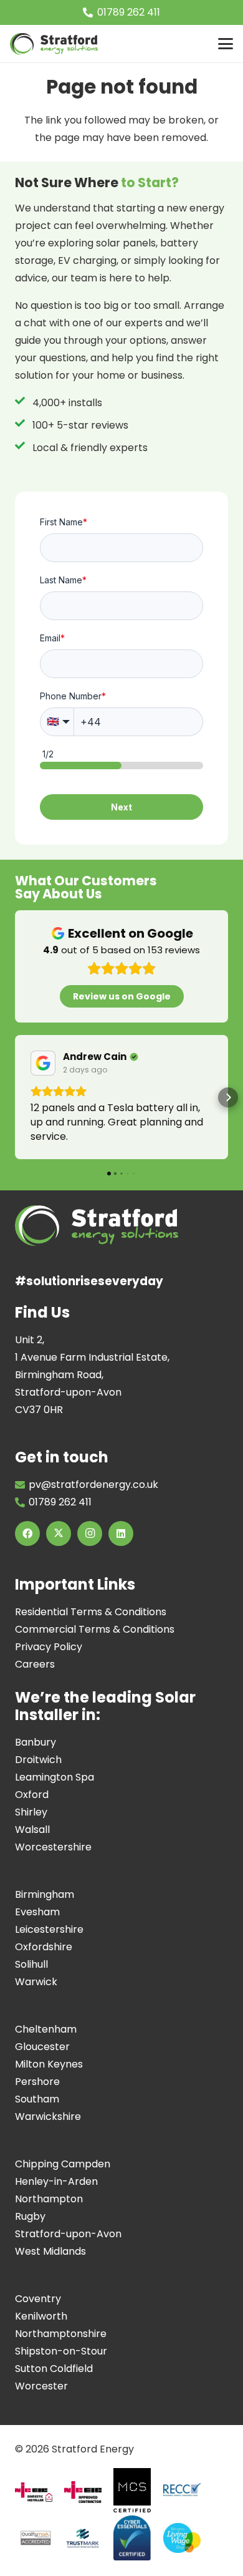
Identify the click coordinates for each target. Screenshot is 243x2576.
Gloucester (42, 2047)
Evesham (37, 1912)
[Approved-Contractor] (83, 2492)
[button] (226, 44)
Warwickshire (48, 2117)
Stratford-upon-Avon (68, 2234)
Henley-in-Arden (56, 2181)
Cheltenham (46, 2029)
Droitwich (38, 1760)
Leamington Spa (55, 1777)
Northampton (49, 2199)
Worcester (41, 2386)
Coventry (38, 2299)
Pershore (37, 2082)
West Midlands (50, 2251)
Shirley (31, 1812)
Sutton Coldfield (54, 2369)
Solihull (31, 1964)
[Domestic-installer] (34, 2492)
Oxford (32, 1795)
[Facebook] (27, 1533)
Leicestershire (49, 1929)
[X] (59, 1533)
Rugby (30, 2216)
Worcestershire (53, 1847)
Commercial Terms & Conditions (95, 1629)
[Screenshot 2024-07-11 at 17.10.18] (83, 2538)
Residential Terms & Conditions (91, 1612)
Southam (37, 2099)
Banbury (36, 1742)
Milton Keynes (49, 2064)
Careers (35, 1664)
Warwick (36, 1982)
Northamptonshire (61, 2334)
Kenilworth (41, 2316)
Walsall (32, 1830)
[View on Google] (43, 1063)
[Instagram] (90, 1533)
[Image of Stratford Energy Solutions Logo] (54, 44)
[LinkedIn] (121, 1533)
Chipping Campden (63, 2164)
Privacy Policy (49, 1647)
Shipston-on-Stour (61, 2351)
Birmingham (45, 1894)
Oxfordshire (44, 1947)
